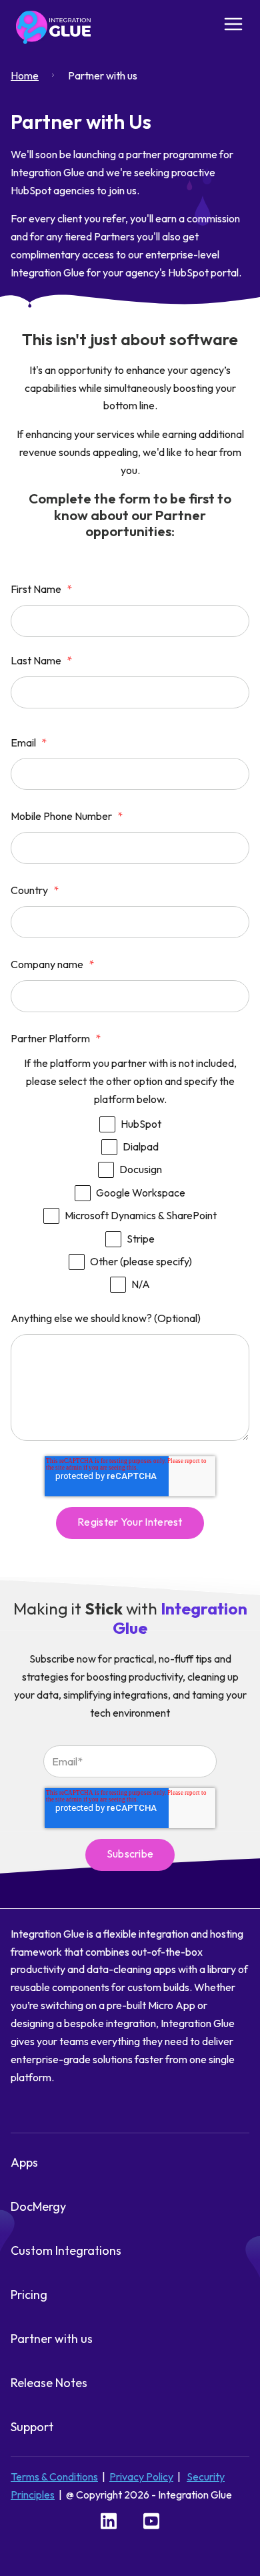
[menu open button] (233, 26)
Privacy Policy (141, 2477)
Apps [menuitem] (24, 2162)
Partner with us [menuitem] (52, 2339)
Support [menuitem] (32, 2427)
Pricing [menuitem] (29, 2295)
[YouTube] (151, 2520)
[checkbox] (130, 1200)
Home (25, 75)
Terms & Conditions (54, 2477)
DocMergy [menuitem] (38, 2206)
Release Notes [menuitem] (49, 2383)
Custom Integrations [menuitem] (66, 2250)
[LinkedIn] (109, 2520)
